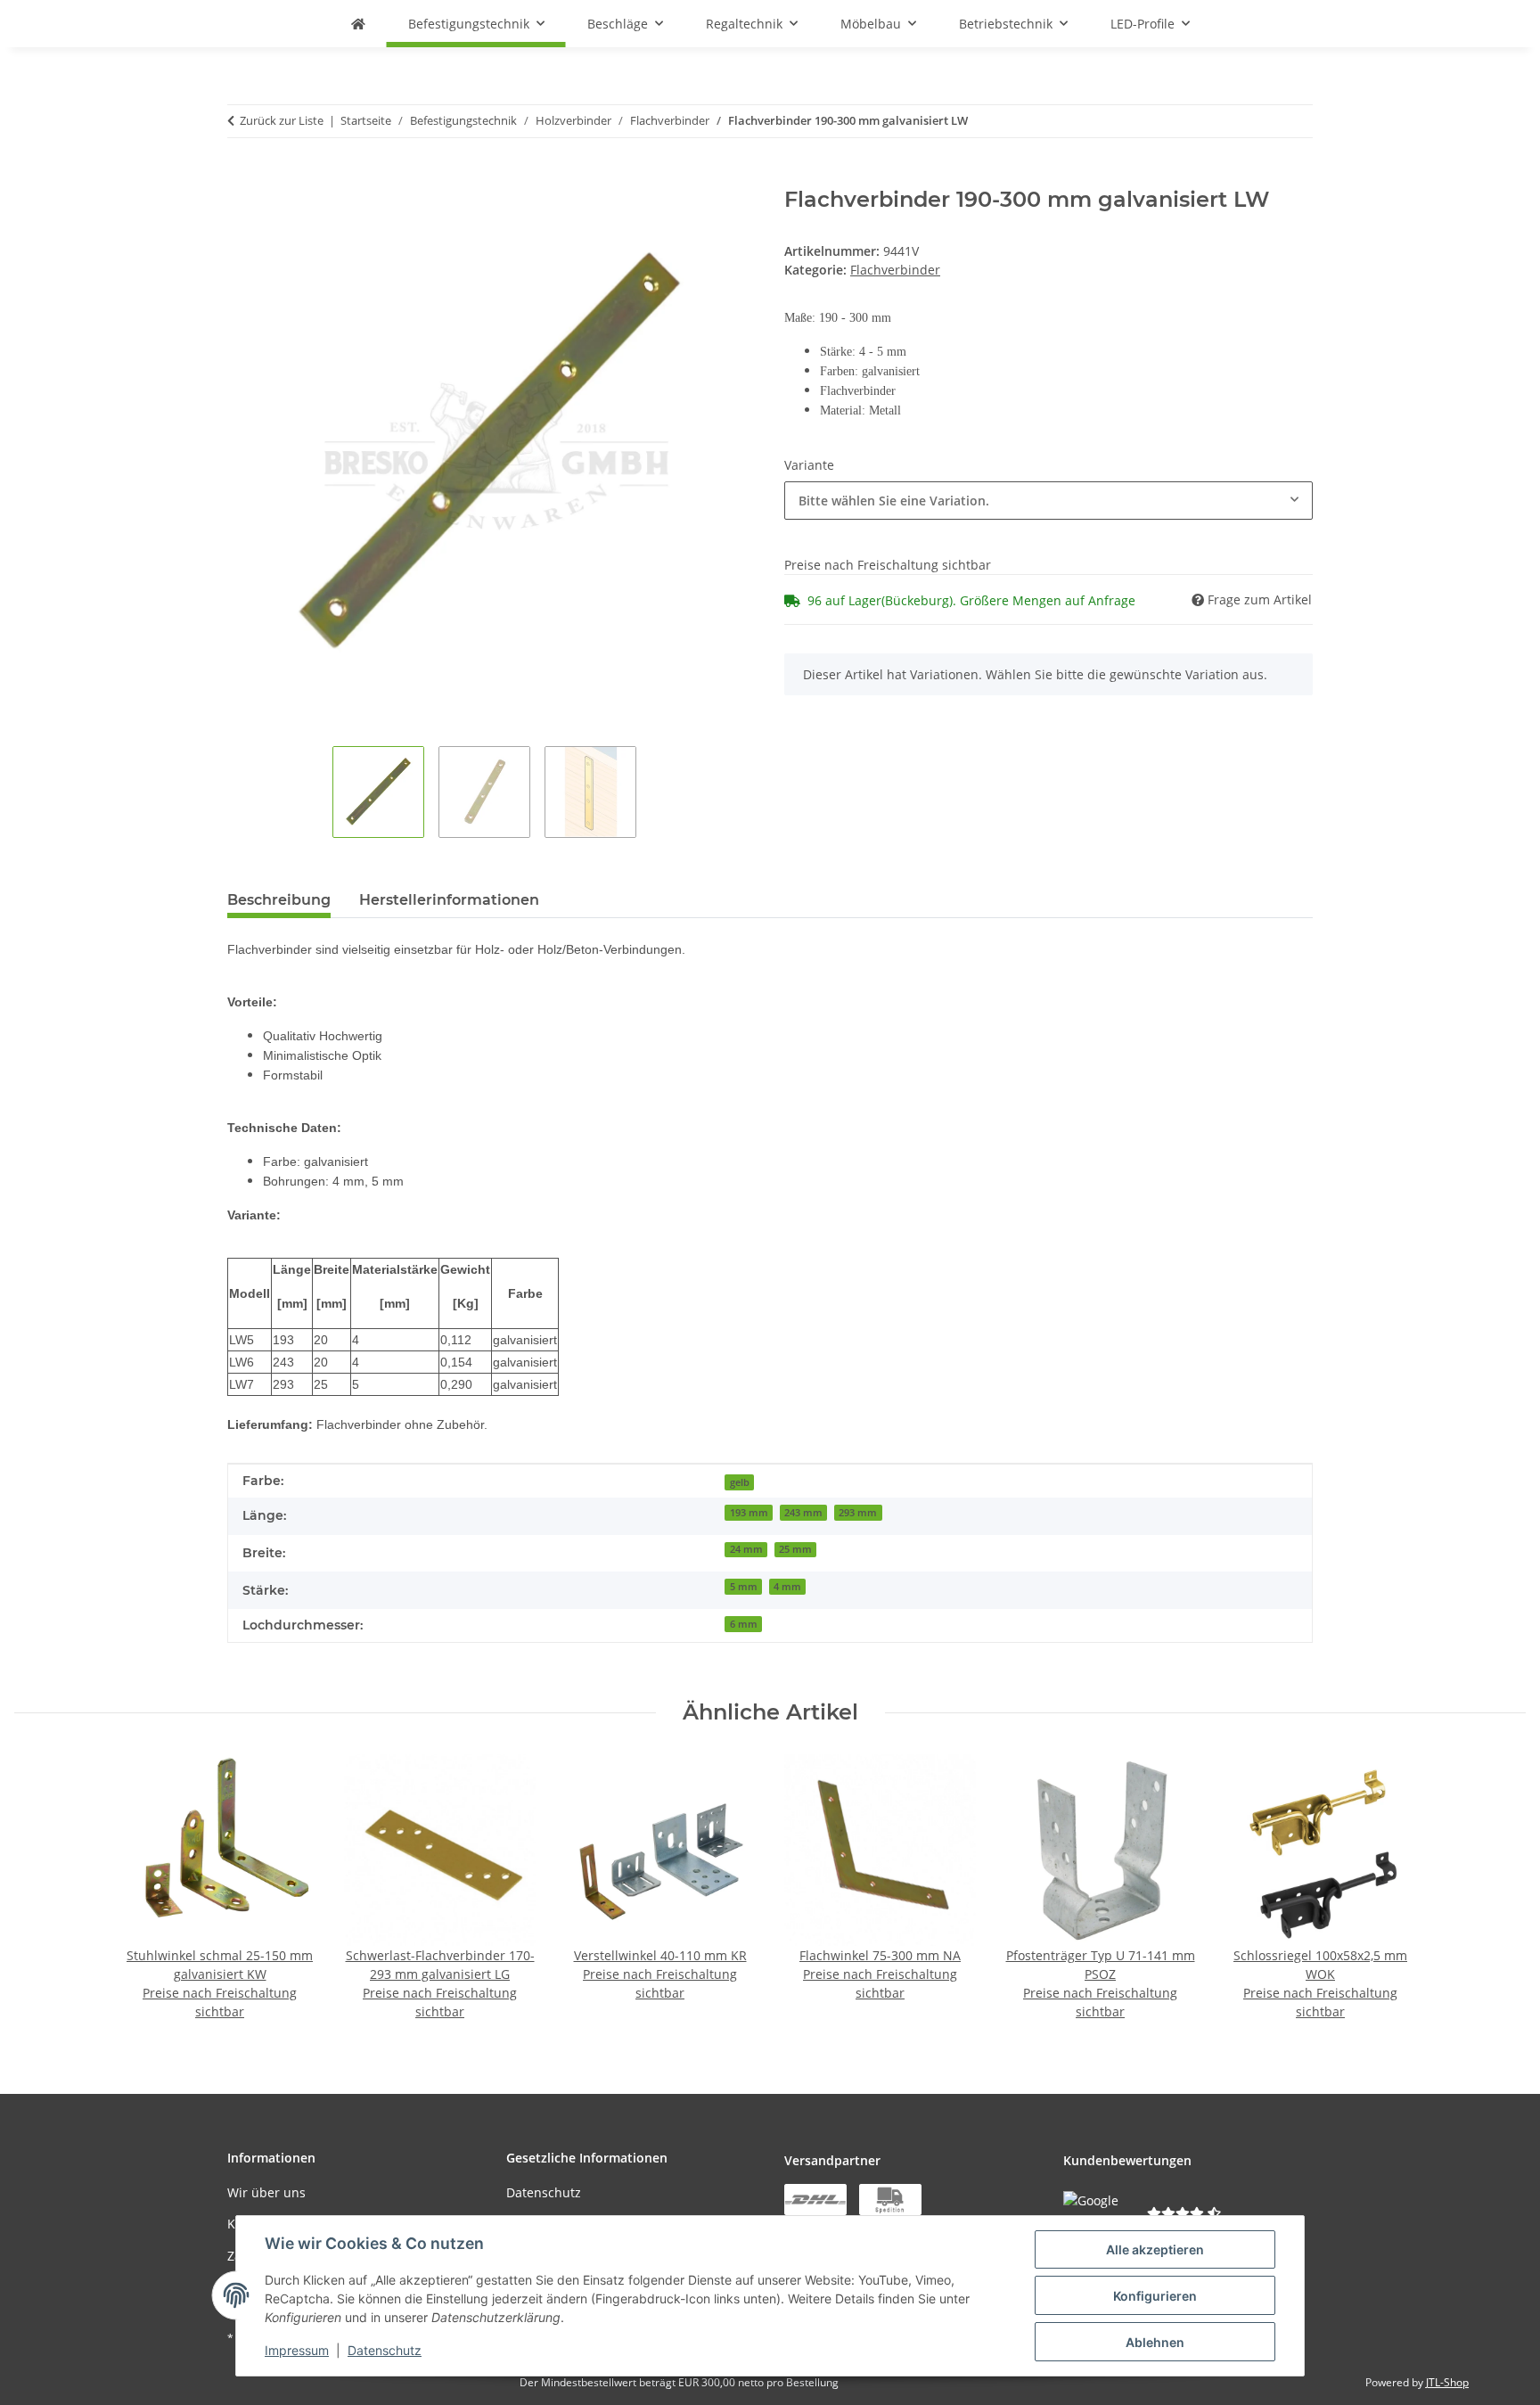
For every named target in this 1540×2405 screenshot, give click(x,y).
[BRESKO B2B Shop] (358, 24)
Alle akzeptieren (1155, 2249)
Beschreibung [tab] (279, 900)
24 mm (746, 1549)
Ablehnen (1155, 2342)
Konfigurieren (1155, 2296)
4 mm (787, 1587)
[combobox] (1049, 501)
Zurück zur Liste (282, 120)
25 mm (795, 1549)
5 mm (744, 1587)
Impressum (297, 2350)
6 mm (744, 1624)
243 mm (803, 1513)
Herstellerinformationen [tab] (449, 900)
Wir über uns (266, 2192)
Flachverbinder (895, 270)
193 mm (749, 1513)
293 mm (858, 1513)
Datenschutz (385, 2350)
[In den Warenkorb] (242, 177)
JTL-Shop (1447, 2382)
